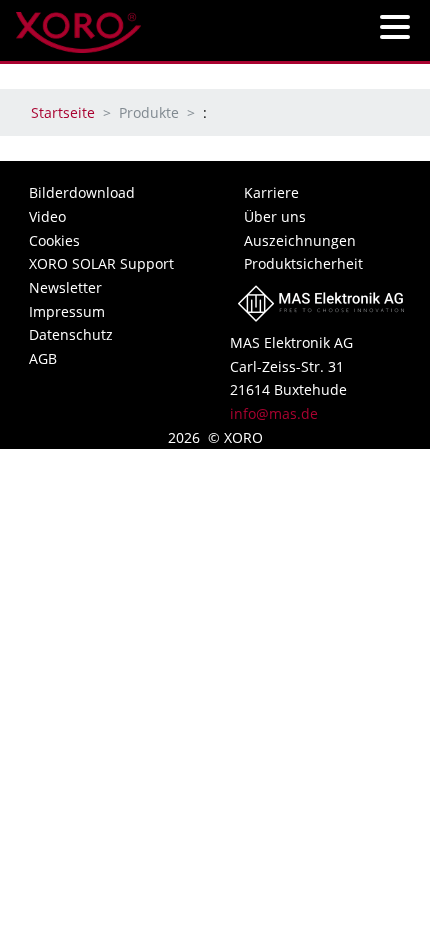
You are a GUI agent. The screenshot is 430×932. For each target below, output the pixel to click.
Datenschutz (71, 334)
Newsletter (65, 287)
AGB (43, 358)
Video (47, 216)
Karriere (271, 192)
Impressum (67, 311)
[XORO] (78, 26)
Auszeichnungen (300, 240)
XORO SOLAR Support (101, 263)
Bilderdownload (82, 192)
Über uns (275, 216)
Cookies (54, 240)
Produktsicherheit (303, 263)
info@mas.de (274, 413)
